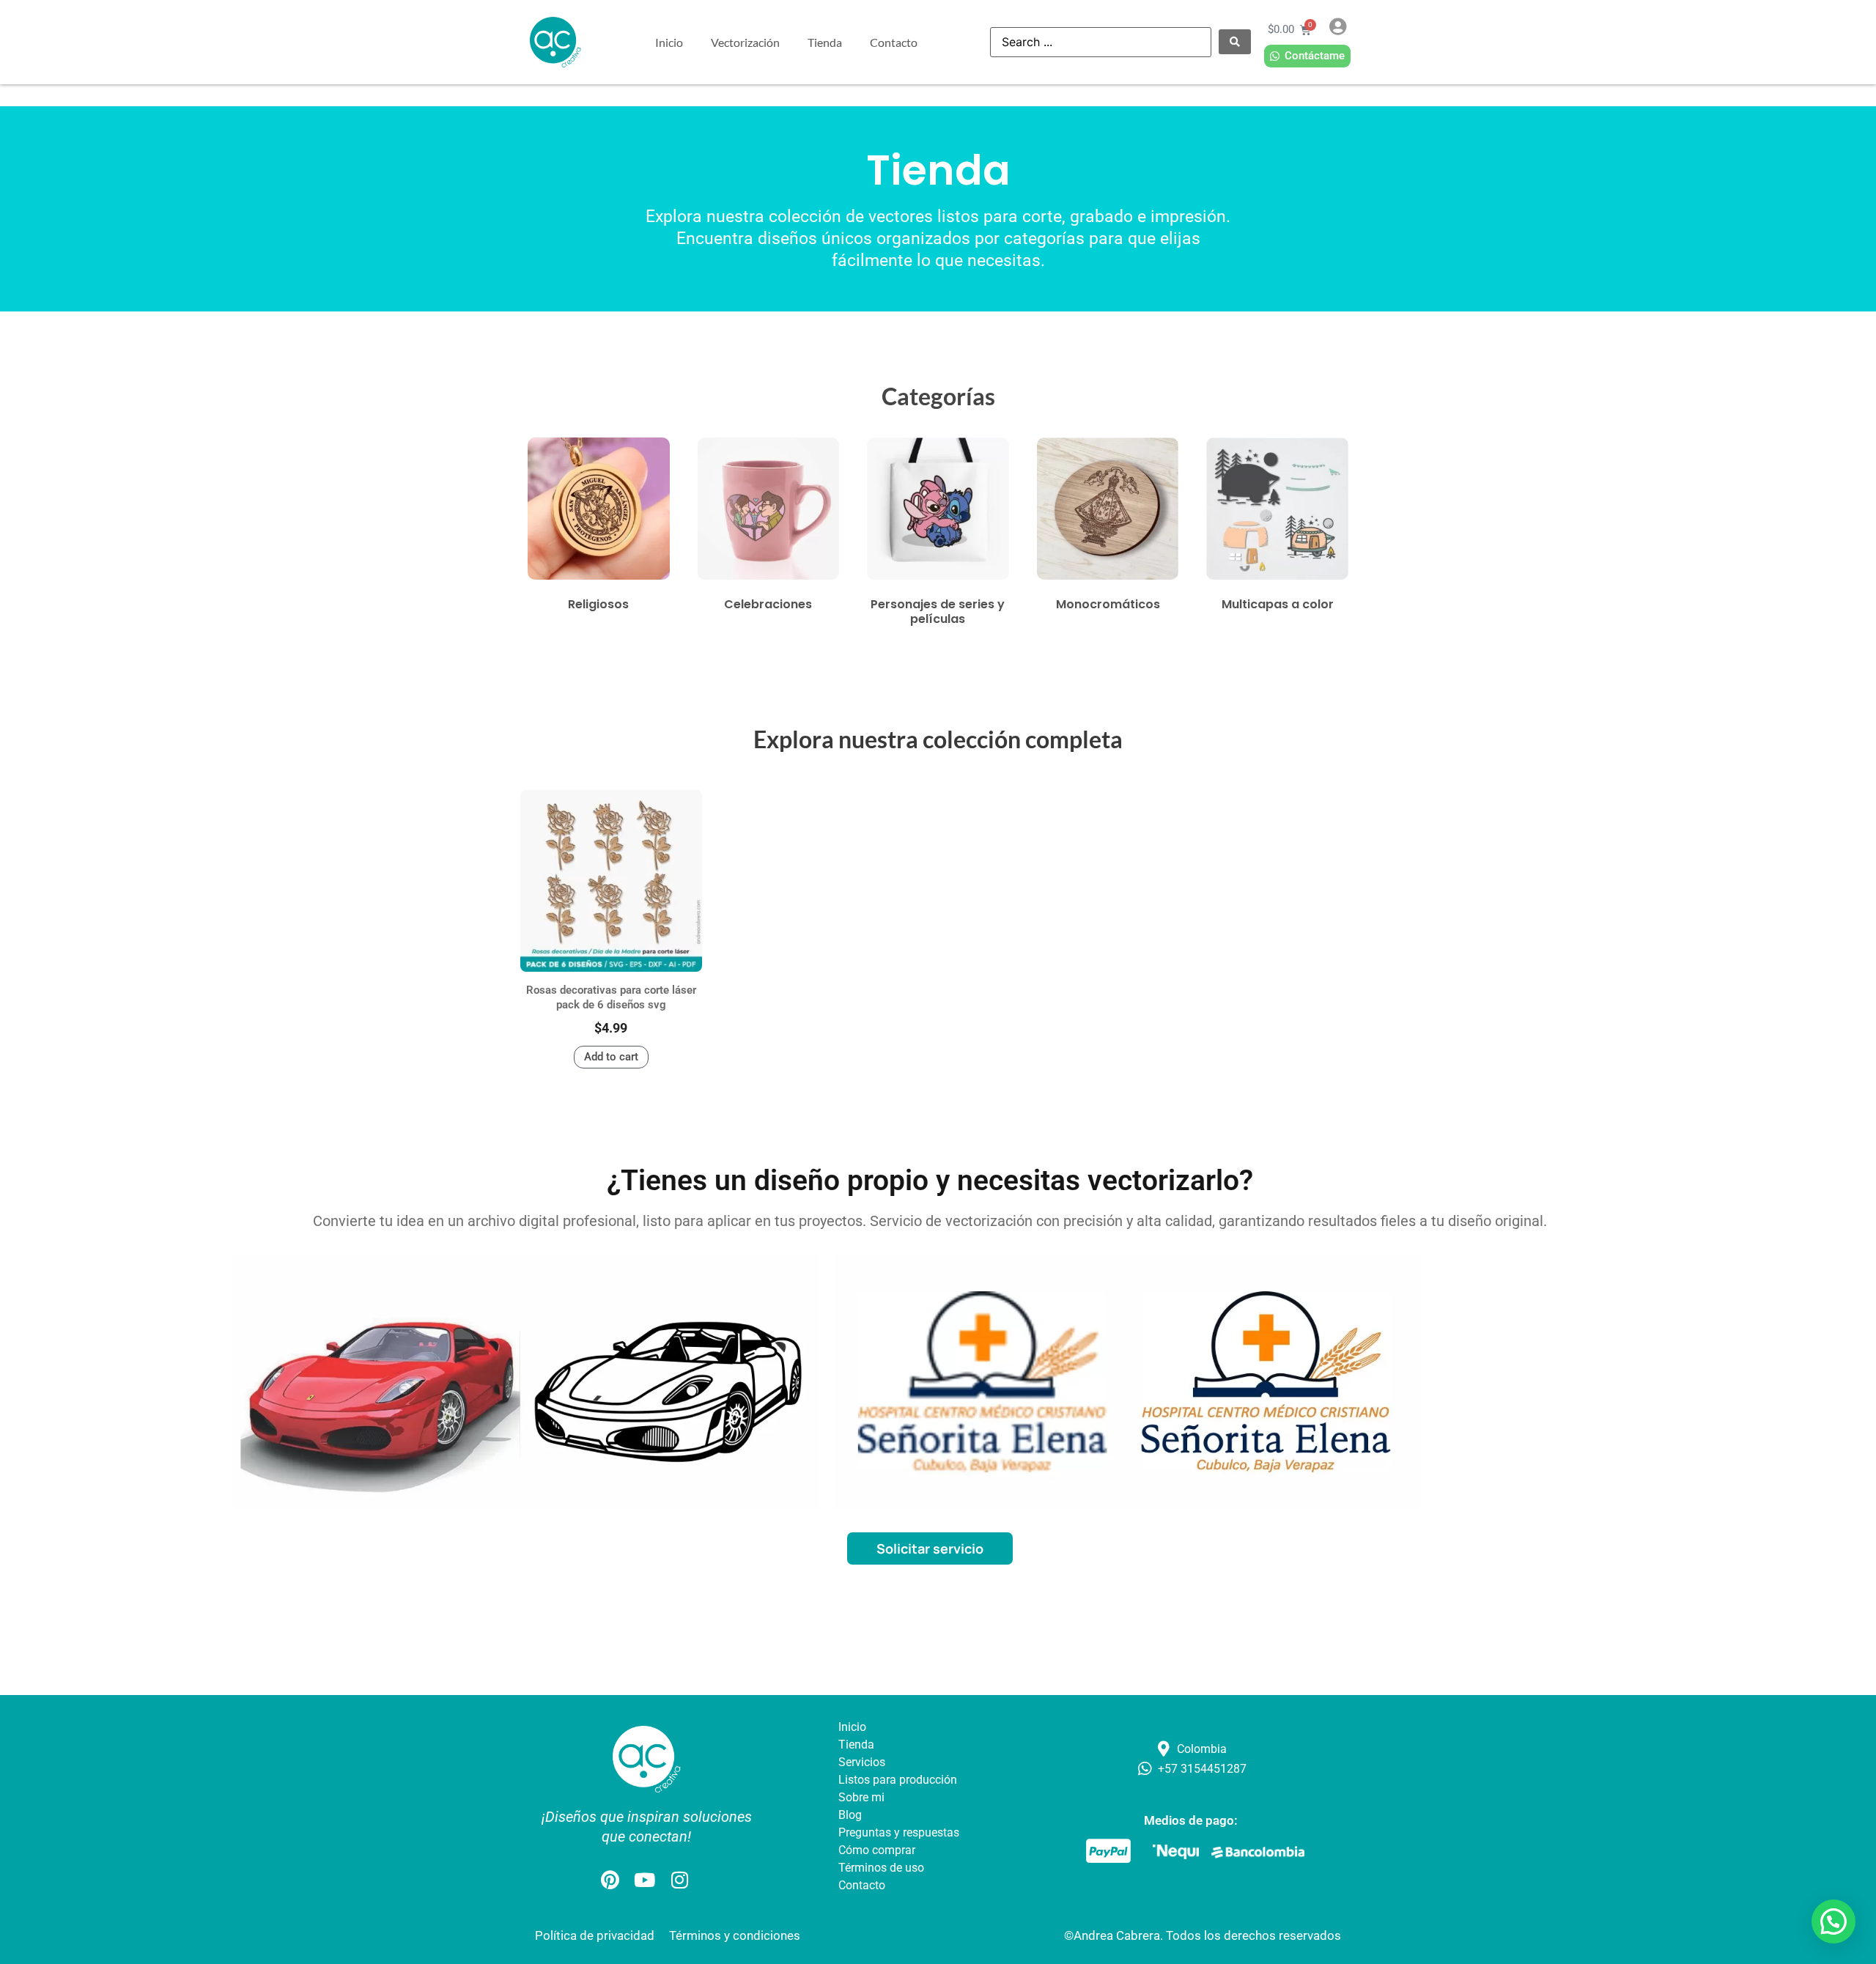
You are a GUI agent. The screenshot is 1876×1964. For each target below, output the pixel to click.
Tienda (825, 42)
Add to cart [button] (611, 1057)
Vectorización (745, 42)
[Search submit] (1235, 42)
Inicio (669, 42)
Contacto (894, 42)
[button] (1833, 1921)
